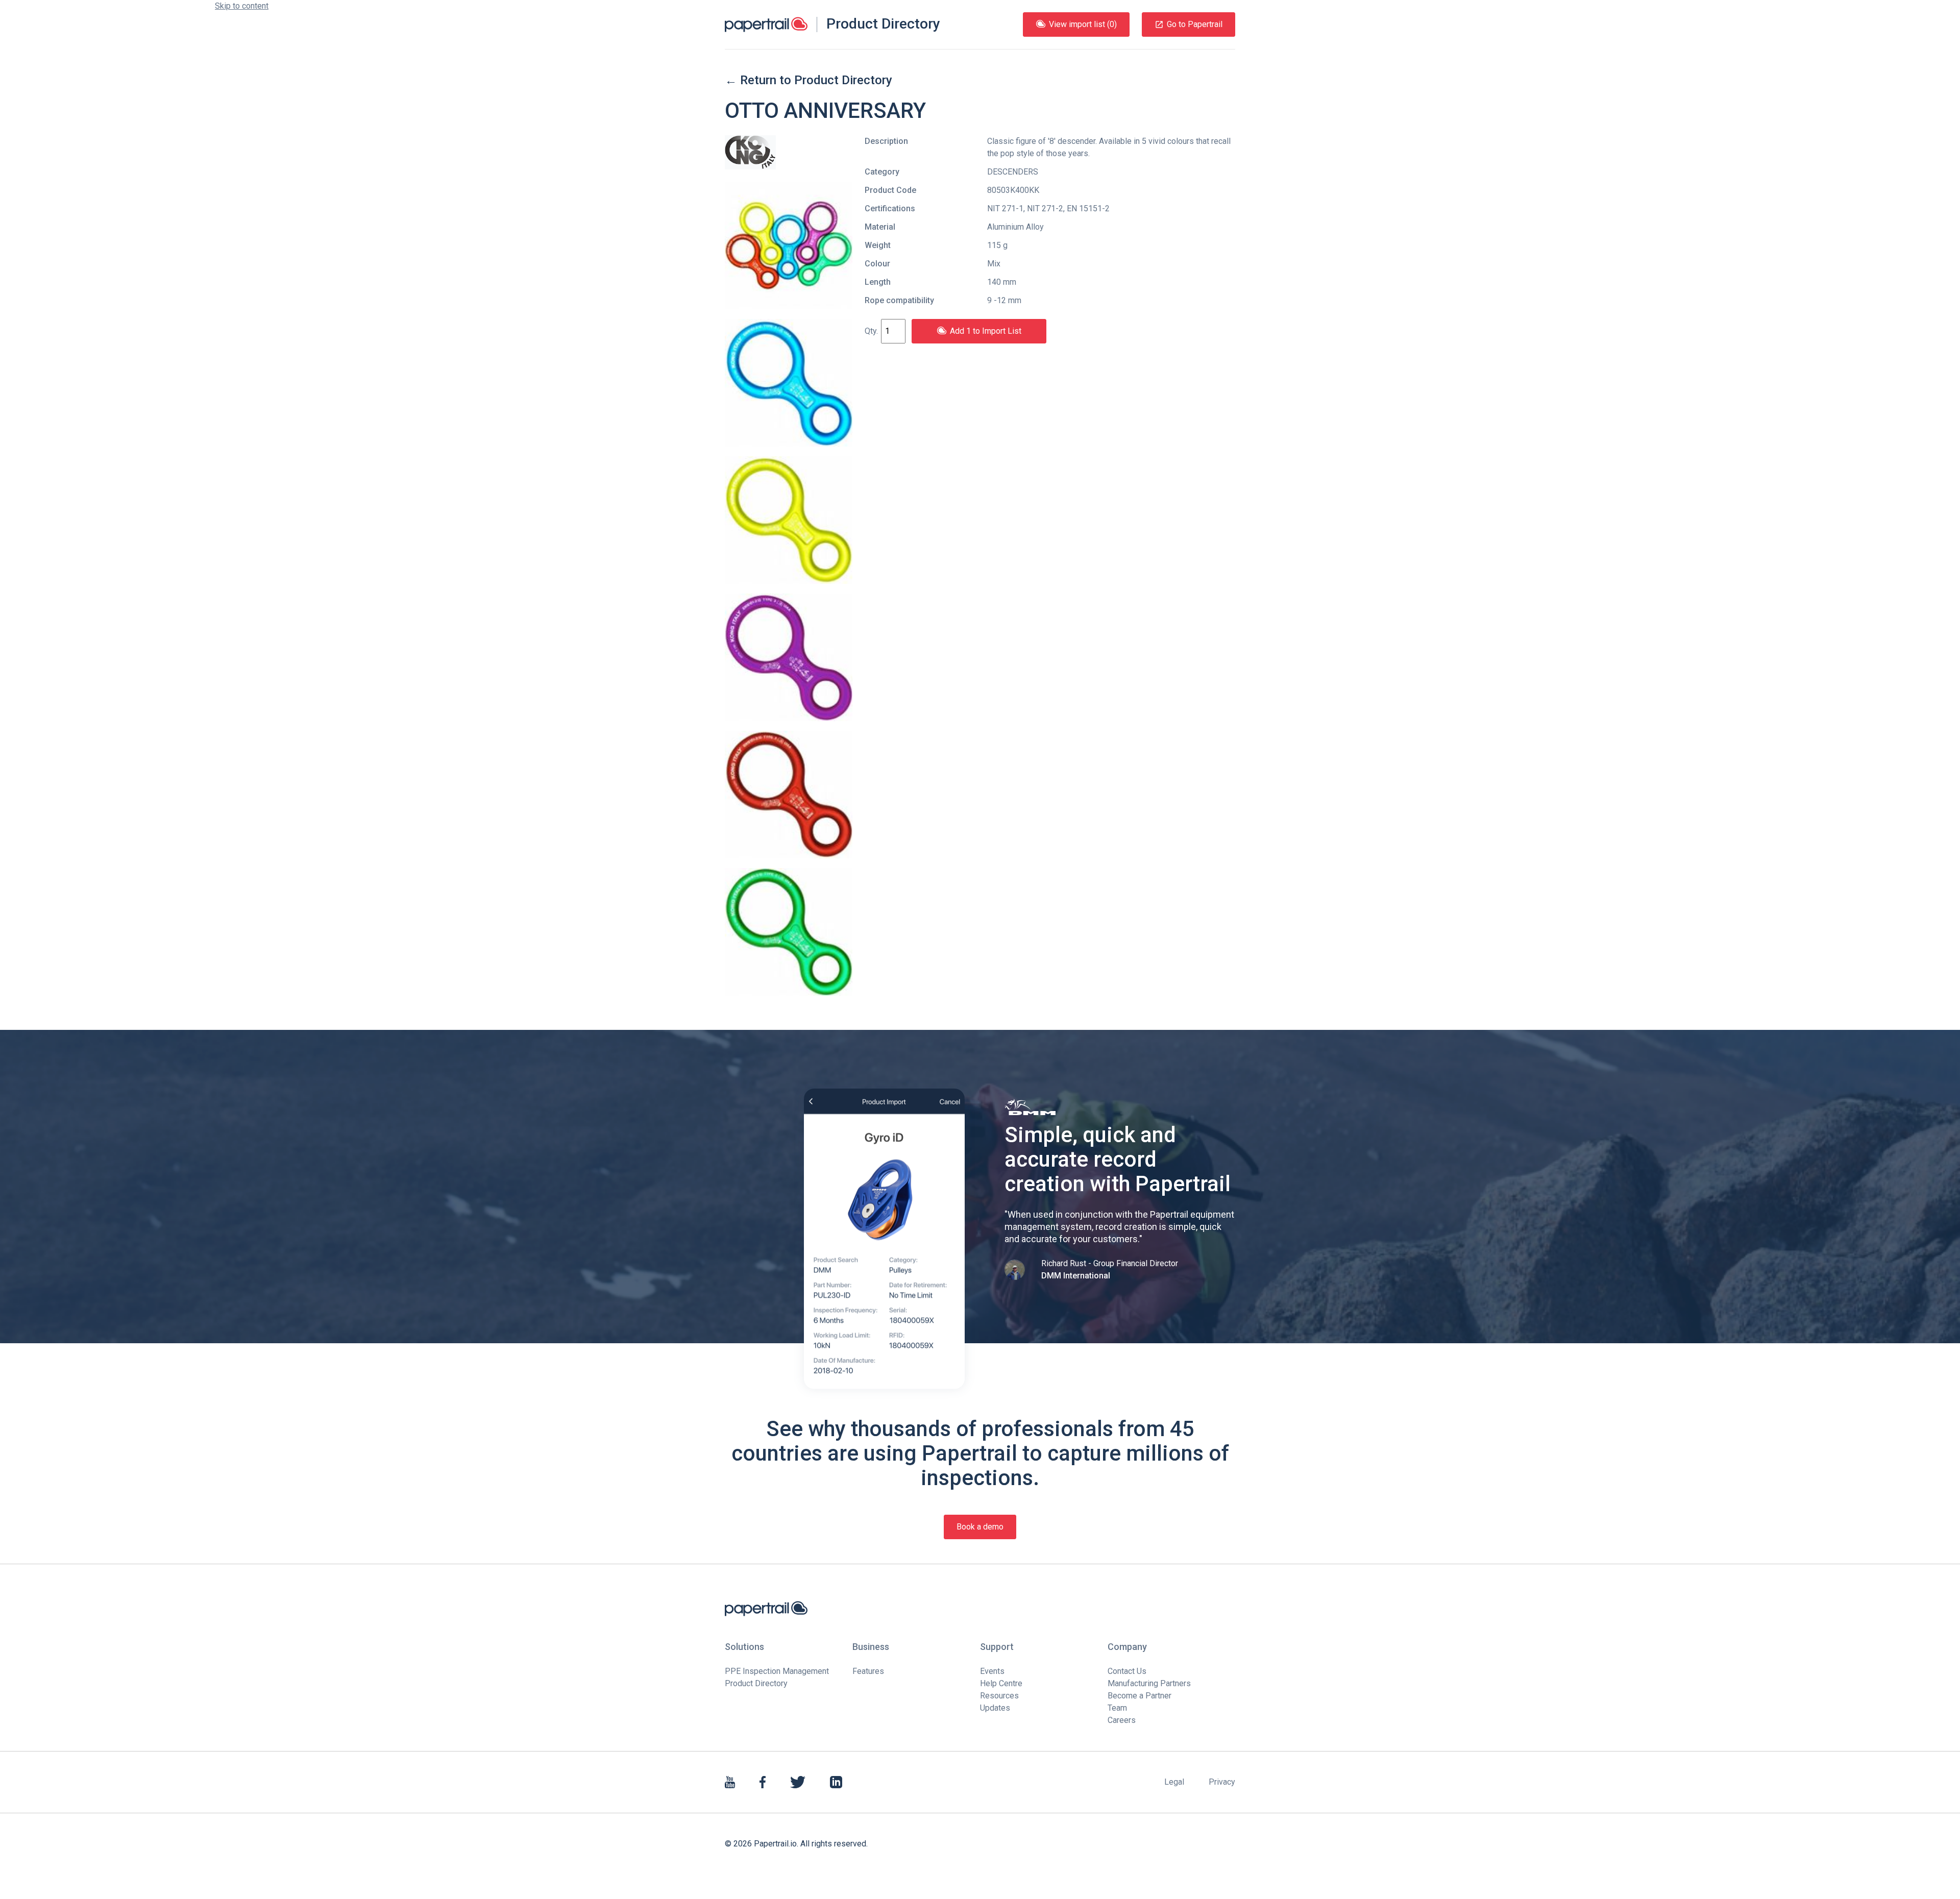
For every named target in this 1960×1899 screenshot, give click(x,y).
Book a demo (980, 1527)
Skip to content (242, 6)
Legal (1174, 1782)
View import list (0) (1083, 24)
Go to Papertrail (1195, 24)
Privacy (1222, 1782)
